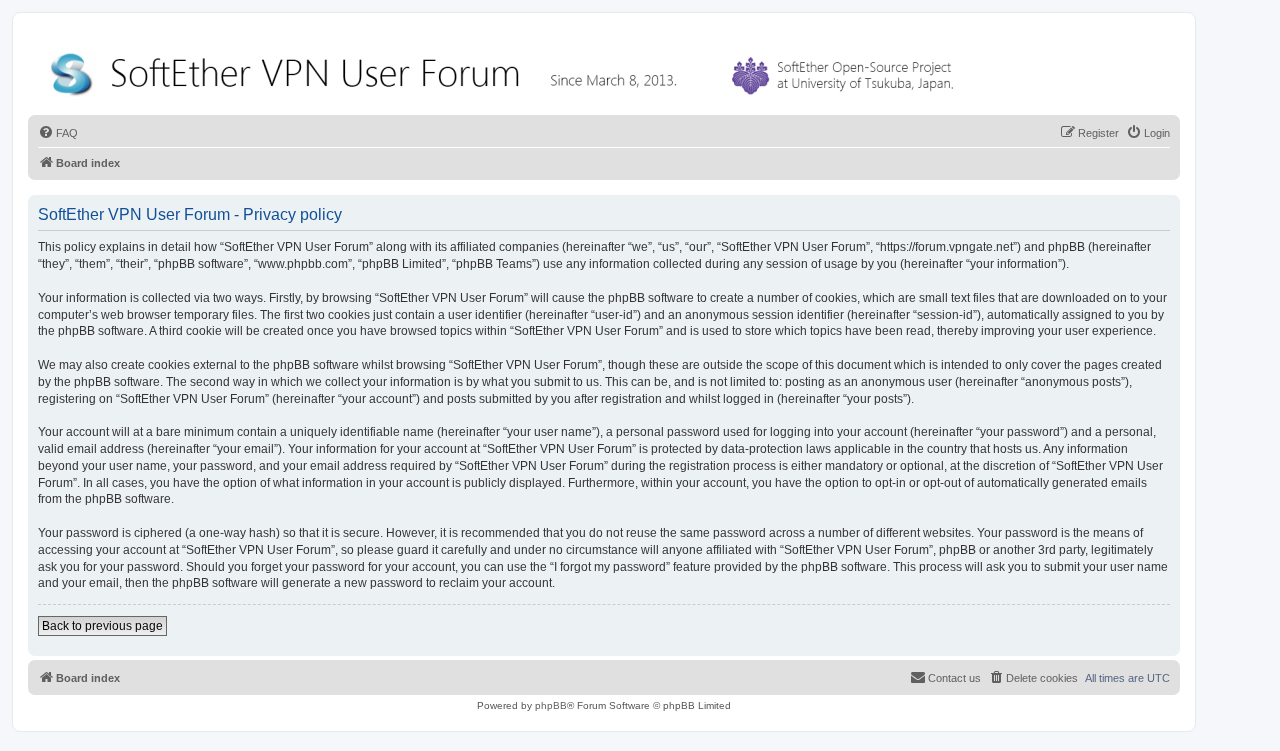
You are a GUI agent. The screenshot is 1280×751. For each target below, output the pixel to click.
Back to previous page (102, 626)
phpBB (551, 705)
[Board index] (506, 69)
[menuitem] (58, 133)
